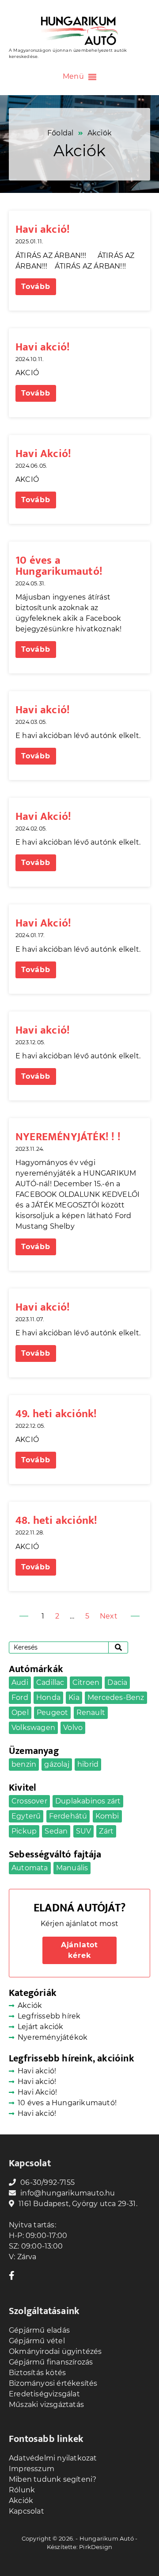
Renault (91, 1713)
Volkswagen (33, 1728)
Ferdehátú (68, 1816)
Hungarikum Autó (107, 2538)
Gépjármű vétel (37, 2341)
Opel (20, 1713)
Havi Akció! (43, 454)
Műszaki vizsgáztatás (46, 2405)
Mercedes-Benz (116, 1697)
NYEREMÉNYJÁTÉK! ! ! (68, 1137)
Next (109, 1616)
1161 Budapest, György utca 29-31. (78, 2204)
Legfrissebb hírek (49, 2016)
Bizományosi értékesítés (53, 2383)
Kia (74, 1697)
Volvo (73, 1728)
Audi (20, 1682)
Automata (30, 1868)
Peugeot (52, 1713)
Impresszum (32, 2469)
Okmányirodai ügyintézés (55, 2351)
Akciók (30, 2005)
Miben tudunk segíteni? (53, 2479)
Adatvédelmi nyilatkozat (53, 2458)
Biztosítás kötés (37, 2373)
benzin (24, 1764)
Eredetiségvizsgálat (44, 2394)
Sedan (56, 1831)
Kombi (107, 1816)
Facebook (13, 2275)
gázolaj (57, 1764)
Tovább (36, 286)
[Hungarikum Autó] (79, 31)
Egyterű (26, 1816)
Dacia (117, 1682)
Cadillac (50, 1682)
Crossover (29, 1801)
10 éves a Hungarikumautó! (59, 566)
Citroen (86, 1682)
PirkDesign (96, 2547)
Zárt (106, 1831)
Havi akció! (43, 229)
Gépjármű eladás (39, 2330)
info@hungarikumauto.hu (68, 2193)
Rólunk (22, 2490)
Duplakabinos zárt (88, 1801)
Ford (20, 1697)
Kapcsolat (26, 2511)
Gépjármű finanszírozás (51, 2362)
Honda (48, 1697)
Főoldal (60, 133)
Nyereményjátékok (53, 2037)
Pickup (24, 1831)
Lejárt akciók (41, 2027)
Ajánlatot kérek (79, 1950)
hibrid (88, 1764)
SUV (84, 1831)
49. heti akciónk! (56, 1414)
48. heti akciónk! (56, 1521)
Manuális (72, 1868)
